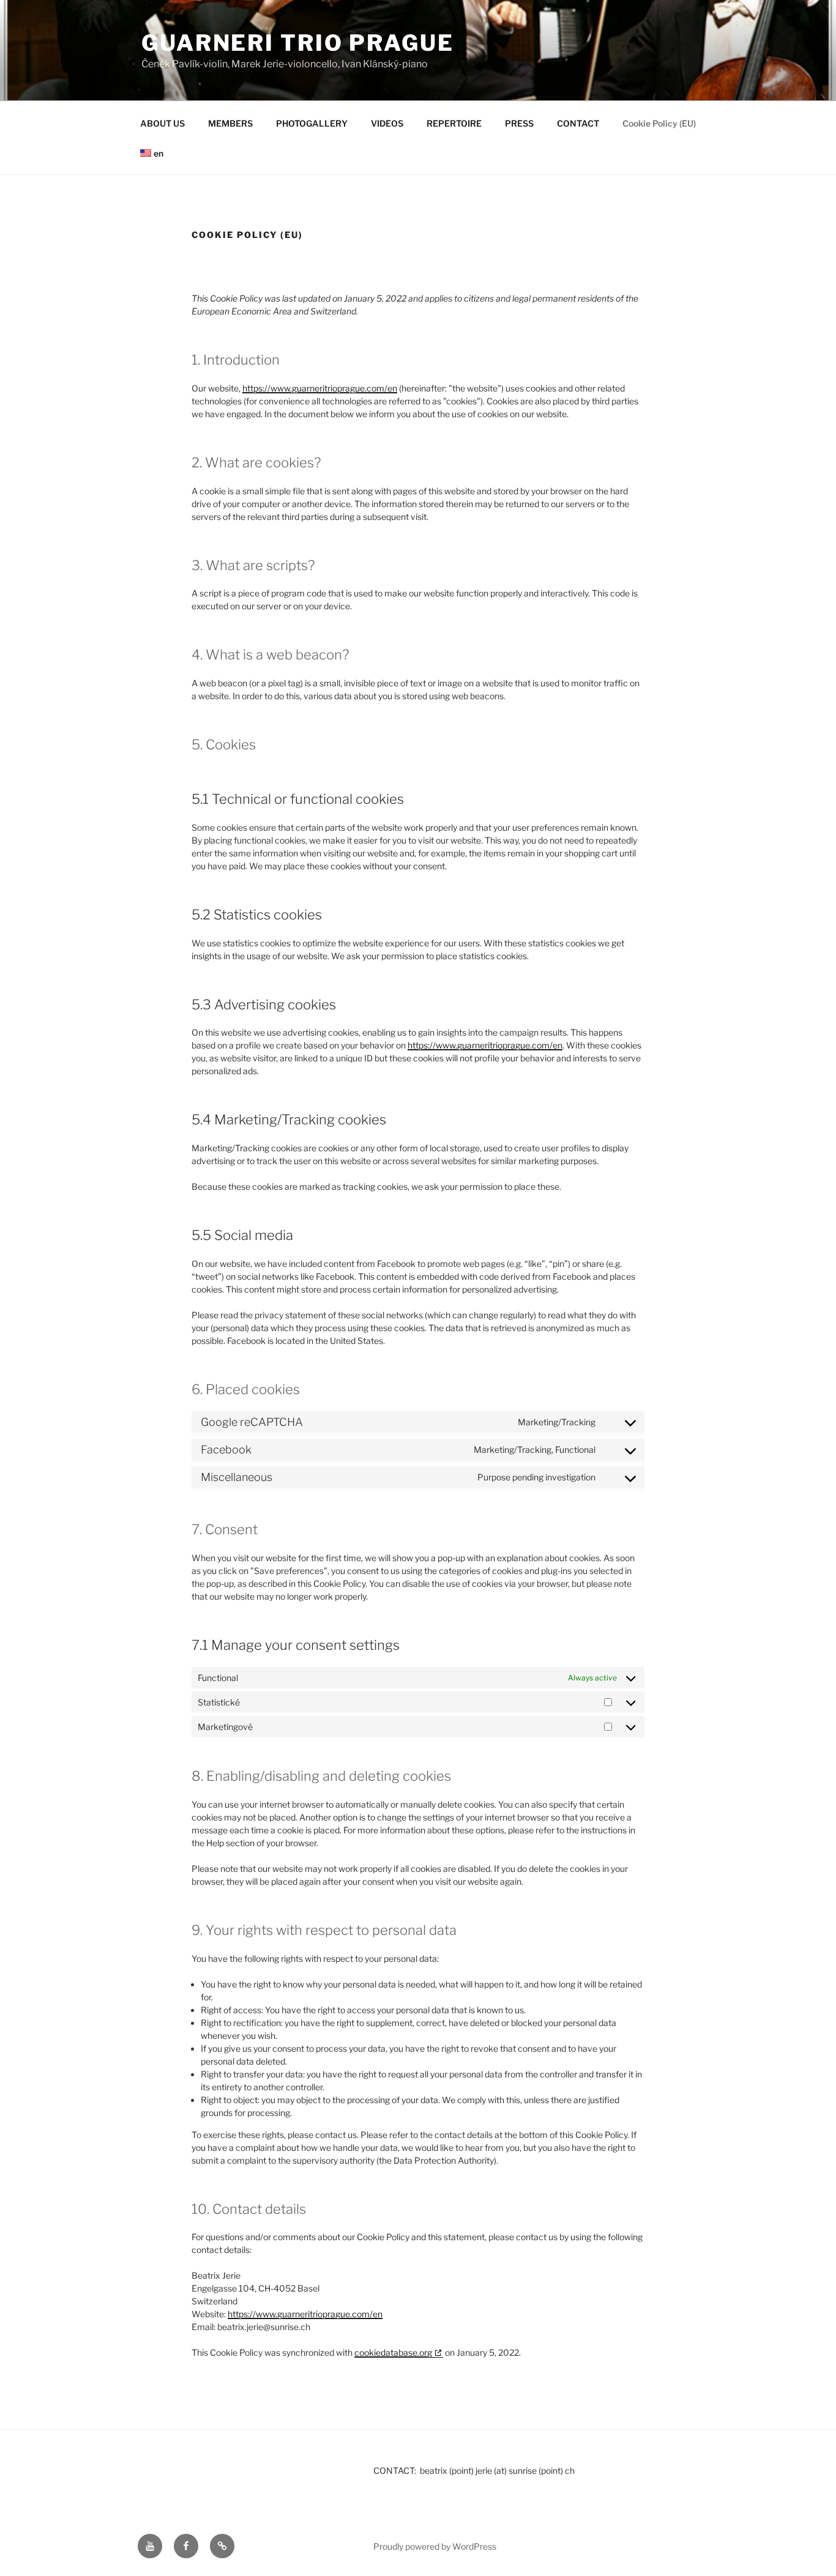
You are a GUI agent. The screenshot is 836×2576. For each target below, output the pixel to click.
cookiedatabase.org (393, 2352)
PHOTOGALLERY (312, 123)
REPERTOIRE (454, 123)
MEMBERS (230, 123)
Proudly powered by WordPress (435, 2546)
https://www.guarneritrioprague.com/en (320, 388)
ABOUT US (162, 123)
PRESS (519, 123)
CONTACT (578, 123)
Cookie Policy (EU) (659, 123)
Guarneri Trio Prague (298, 43)
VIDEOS (387, 123)
